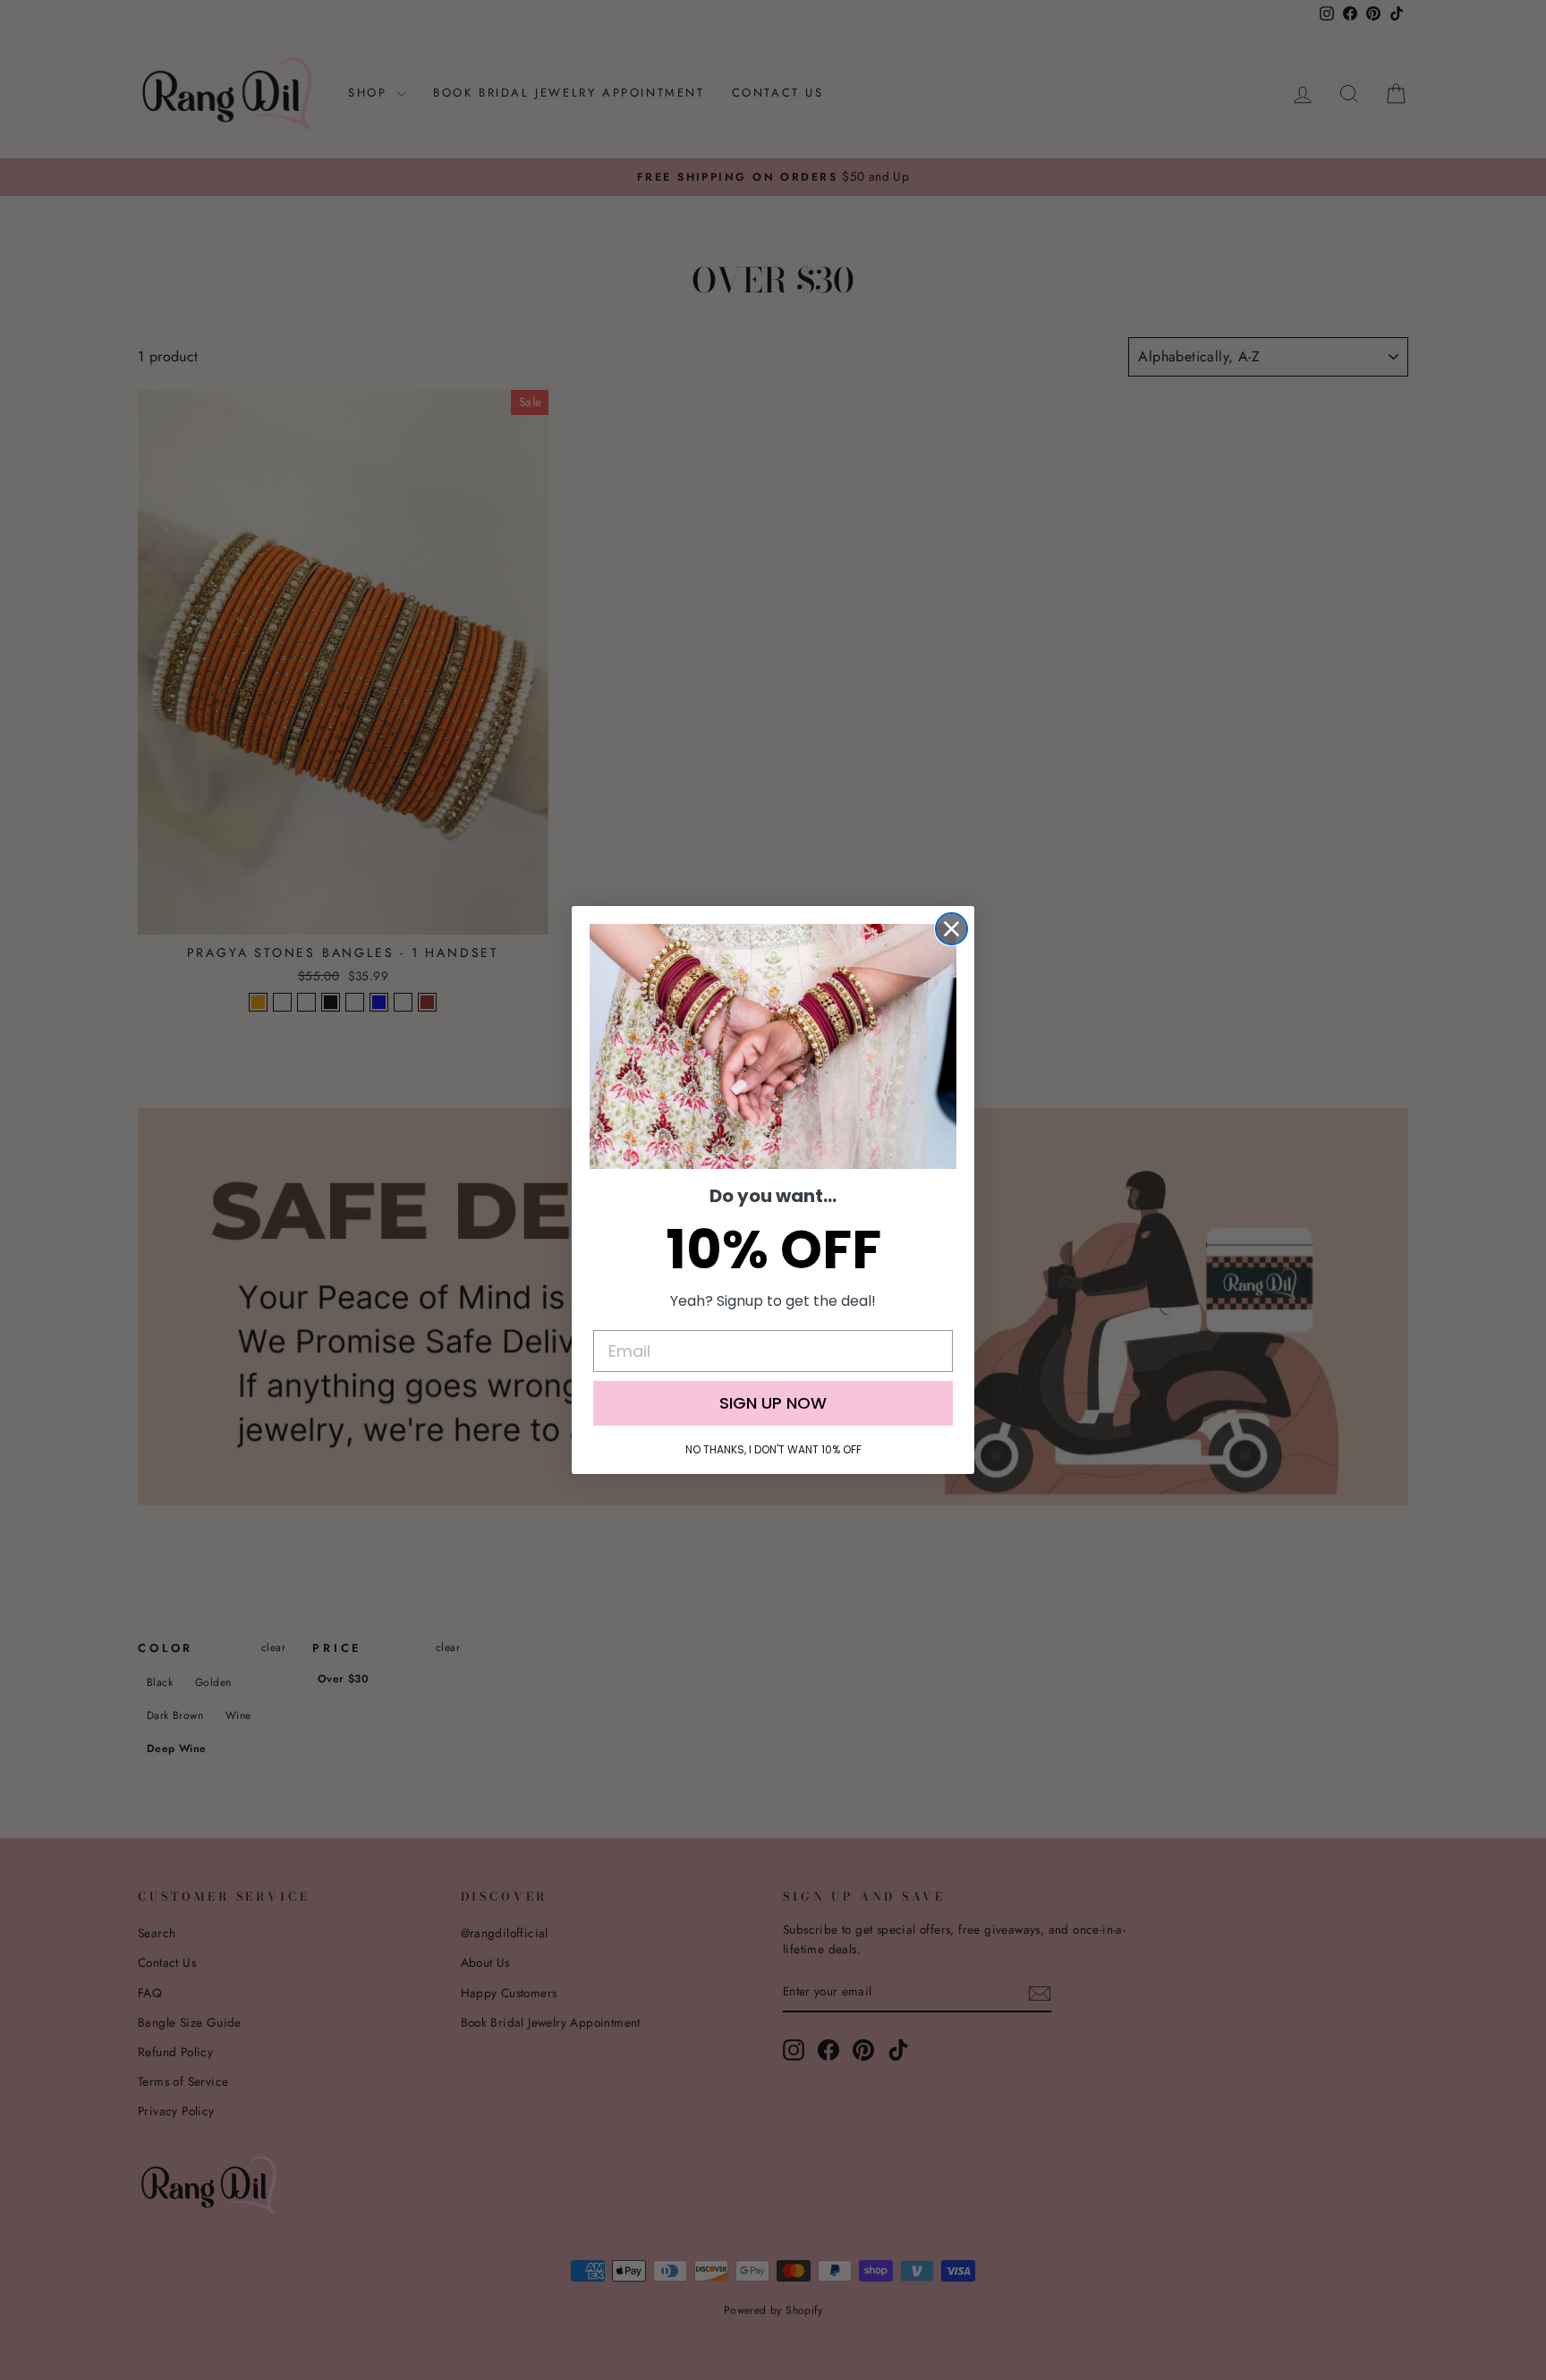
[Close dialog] (951, 929)
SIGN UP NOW (773, 1403)
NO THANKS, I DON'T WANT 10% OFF (773, 1449)
